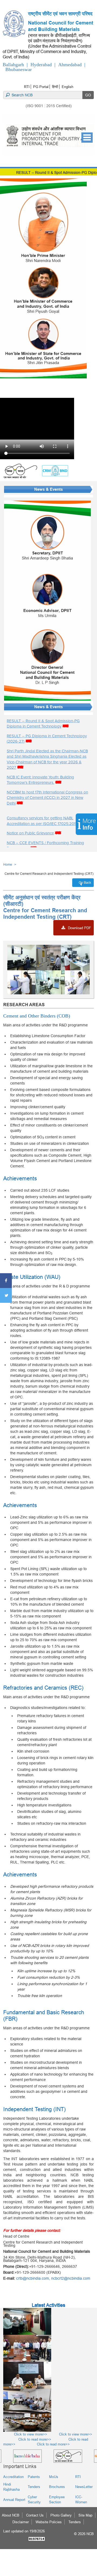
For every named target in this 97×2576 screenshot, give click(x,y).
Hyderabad (41, 65)
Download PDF (79, 928)
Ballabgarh (13, 65)
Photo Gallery (61, 2515)
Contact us (35, 2515)
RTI (27, 87)
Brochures (57, 2487)
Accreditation (13, 2477)
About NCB (11, 2515)
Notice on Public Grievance (30, 833)
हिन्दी (55, 87)
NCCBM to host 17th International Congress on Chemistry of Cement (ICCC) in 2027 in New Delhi (47, 798)
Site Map (85, 2515)
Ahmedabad (70, 65)
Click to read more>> (27, 2439)
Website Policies (49, 2522)
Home (8, 864)
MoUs (54, 2477)
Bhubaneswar (19, 69)
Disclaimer (21, 2522)
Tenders (34, 2487)
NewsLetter (84, 2487)
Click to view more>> (25, 2434)
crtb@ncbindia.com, (34, 2278)
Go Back (85, 882)
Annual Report (14, 2500)
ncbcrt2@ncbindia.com (71, 2278)
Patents (34, 2477)
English (67, 87)
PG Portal (41, 87)
